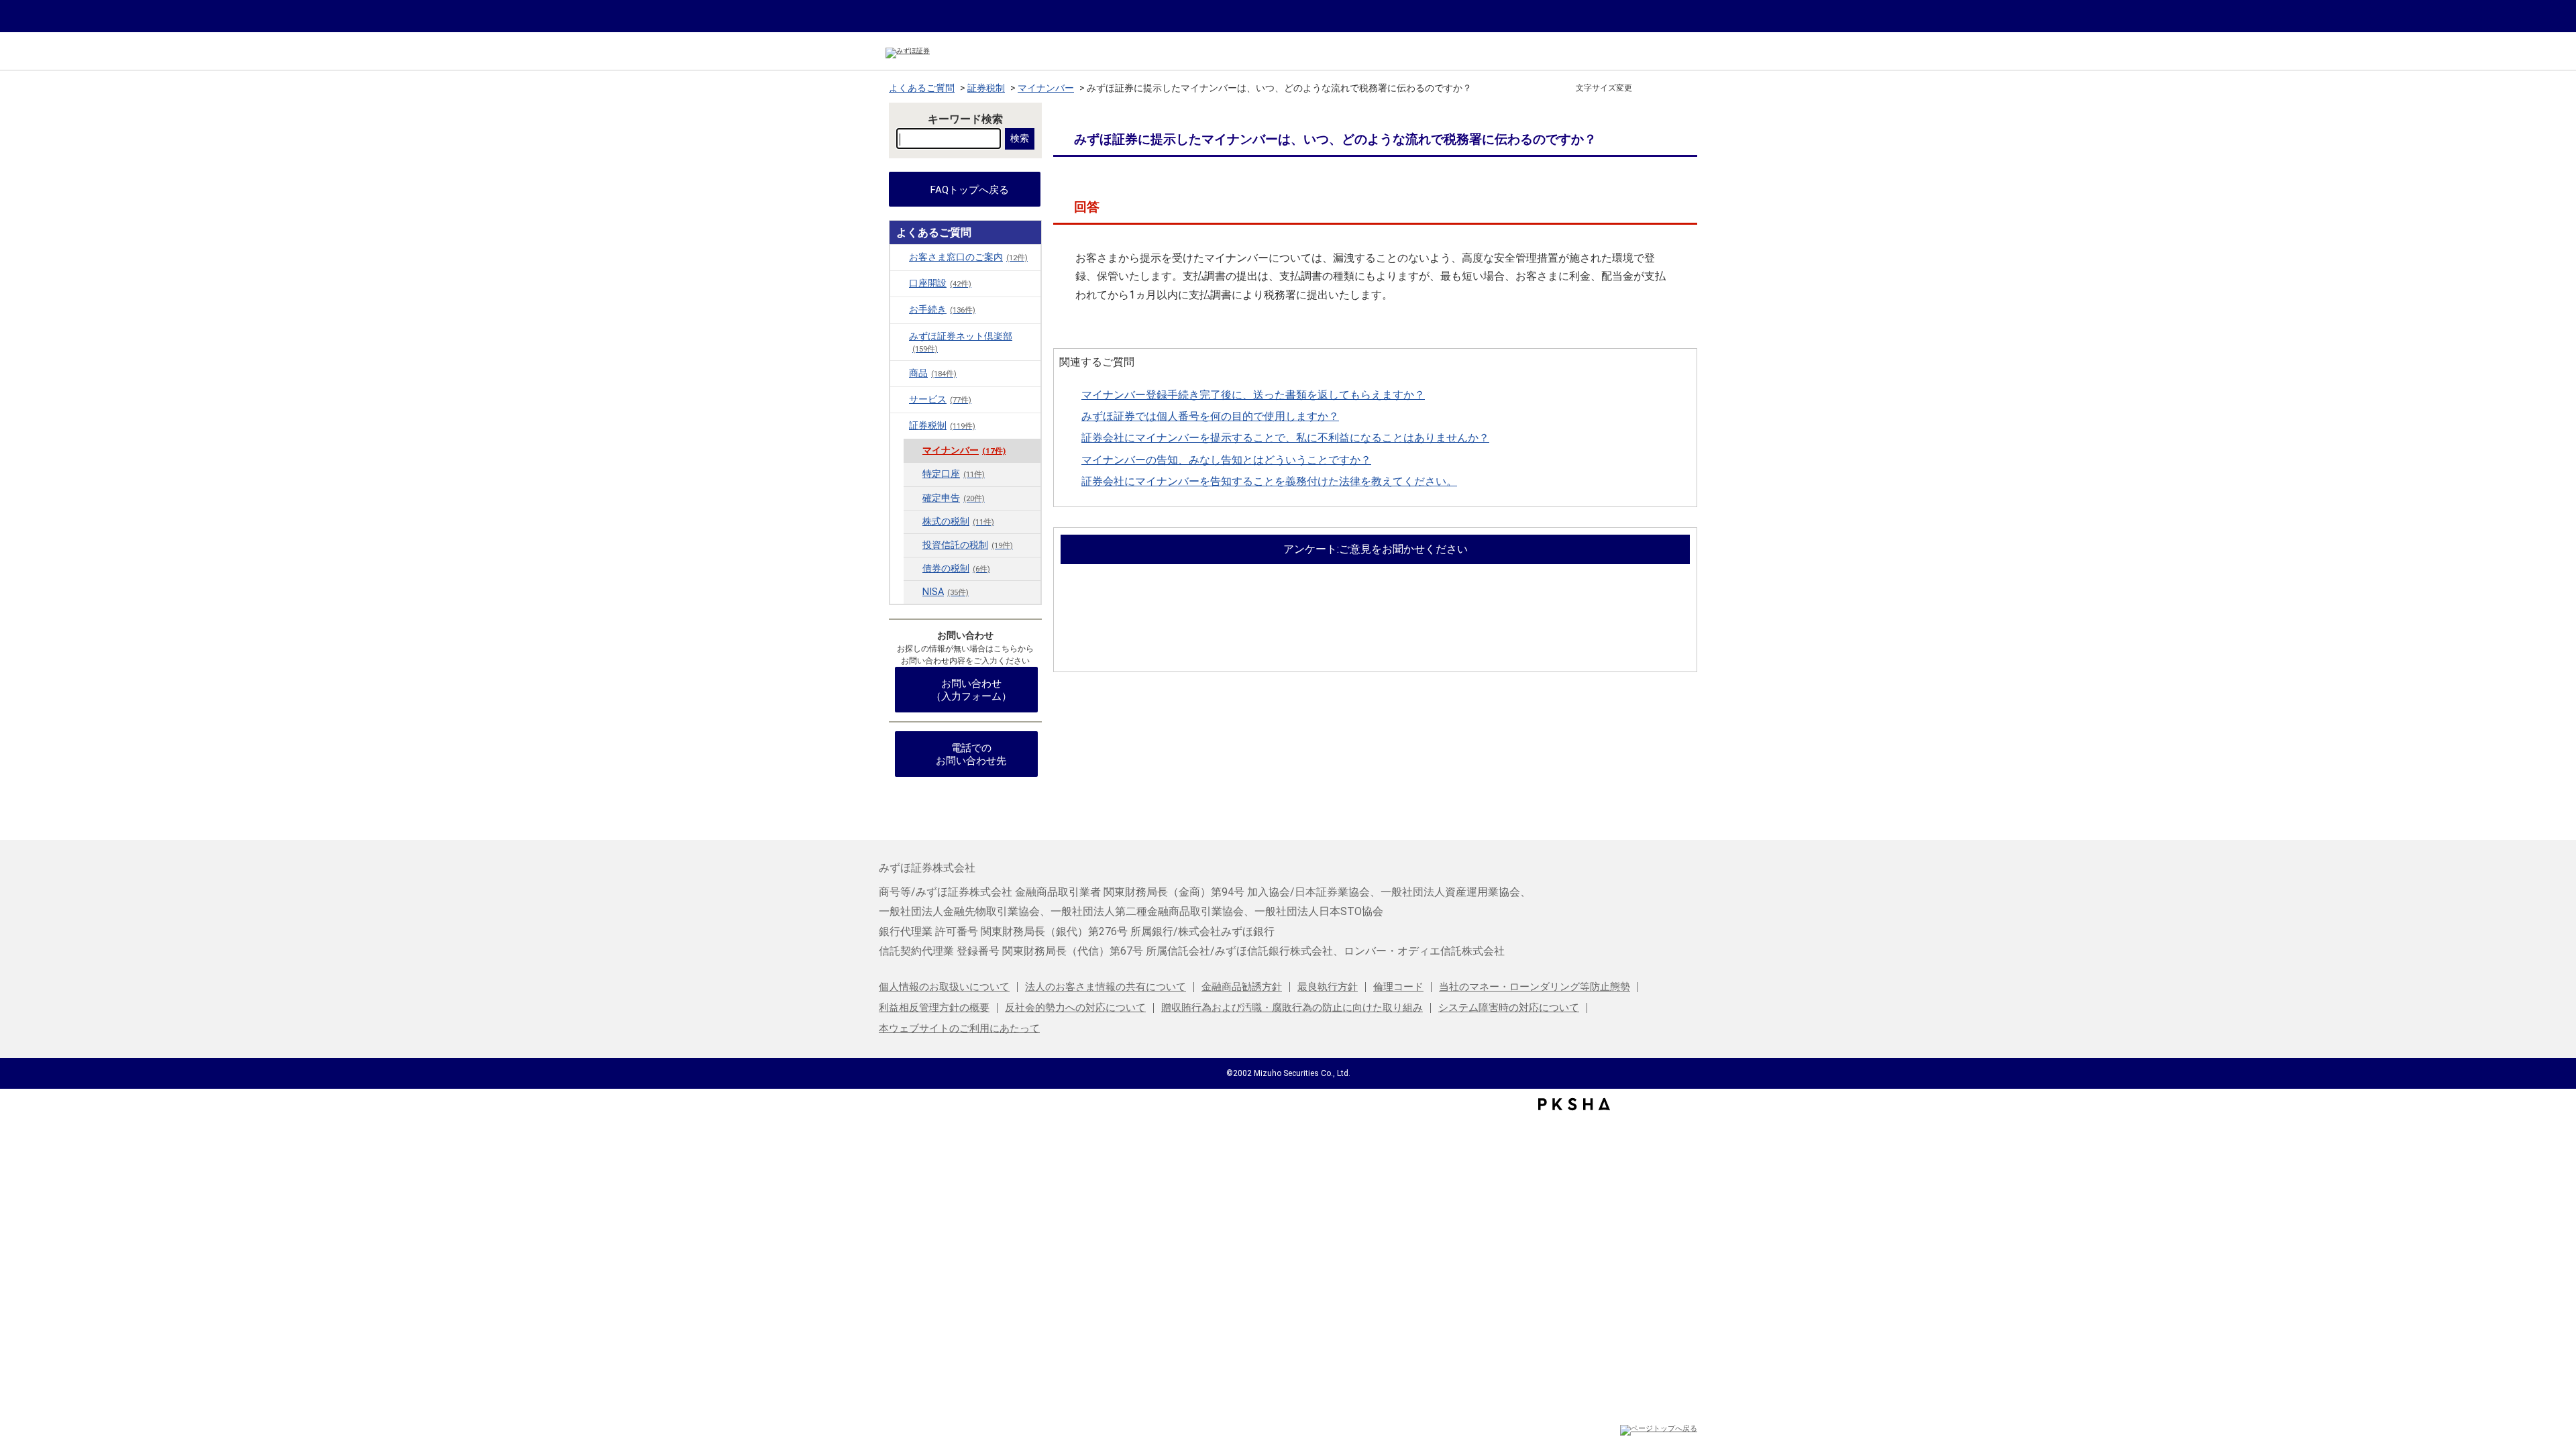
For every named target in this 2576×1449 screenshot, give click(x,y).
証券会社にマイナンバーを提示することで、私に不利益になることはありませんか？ (1285, 438)
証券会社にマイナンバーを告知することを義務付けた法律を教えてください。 (1269, 481)
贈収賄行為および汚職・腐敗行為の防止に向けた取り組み (1292, 1008)
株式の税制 (958, 522)
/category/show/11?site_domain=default (900, 283)
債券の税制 (956, 569)
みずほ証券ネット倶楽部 (961, 342)
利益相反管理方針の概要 (934, 1008)
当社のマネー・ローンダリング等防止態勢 (1535, 987)
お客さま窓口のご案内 (968, 257)
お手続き (942, 310)
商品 (933, 373)
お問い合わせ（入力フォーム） (971, 690)
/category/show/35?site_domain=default (900, 309)
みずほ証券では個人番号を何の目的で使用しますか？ (1210, 416)
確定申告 (954, 498)
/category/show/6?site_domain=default (900, 257)
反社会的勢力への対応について (1075, 1008)
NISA (946, 592)
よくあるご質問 (922, 88)
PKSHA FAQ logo (1574, 1104)
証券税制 (986, 88)
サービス (940, 399)
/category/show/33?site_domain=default (900, 425)
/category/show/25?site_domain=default (900, 399)
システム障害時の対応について (1509, 1008)
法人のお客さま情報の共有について (1106, 987)
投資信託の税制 (968, 545)
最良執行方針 (1328, 987)
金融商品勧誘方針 (1242, 987)
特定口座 (954, 474)
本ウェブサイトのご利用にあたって (959, 1028)
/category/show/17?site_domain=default (900, 373)
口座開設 (940, 283)
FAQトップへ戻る (970, 190)
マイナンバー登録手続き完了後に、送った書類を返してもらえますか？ (1253, 395)
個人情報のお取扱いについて (944, 987)
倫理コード (1398, 987)
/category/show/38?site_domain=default (900, 336)
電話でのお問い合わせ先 (971, 754)
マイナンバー (1046, 88)
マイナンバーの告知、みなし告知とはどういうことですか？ (1226, 460)
